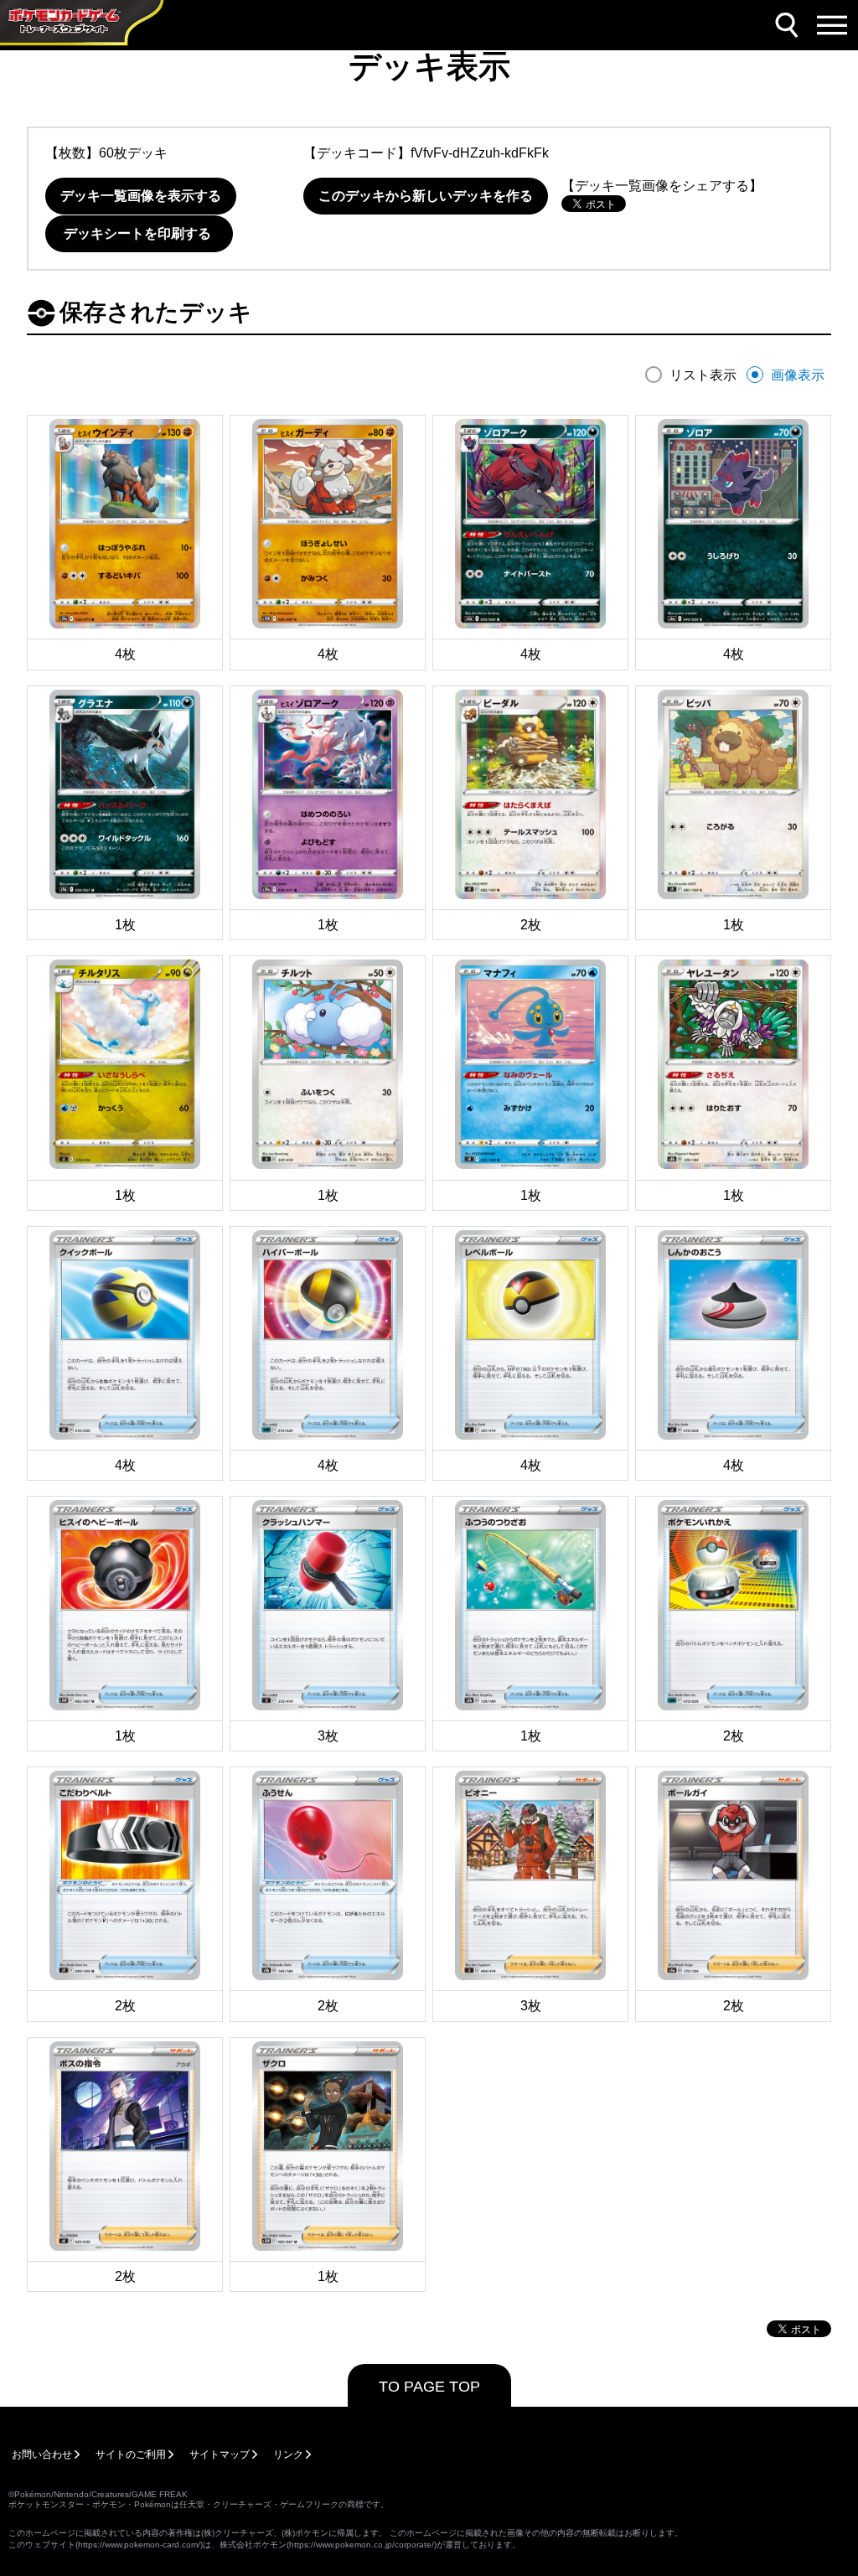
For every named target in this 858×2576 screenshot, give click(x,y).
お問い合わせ (42, 2454)
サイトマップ (220, 2454)
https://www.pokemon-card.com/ (139, 2545)
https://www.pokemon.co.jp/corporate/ (362, 2545)
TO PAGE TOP (429, 2387)
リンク (288, 2454)
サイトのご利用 (131, 2454)
